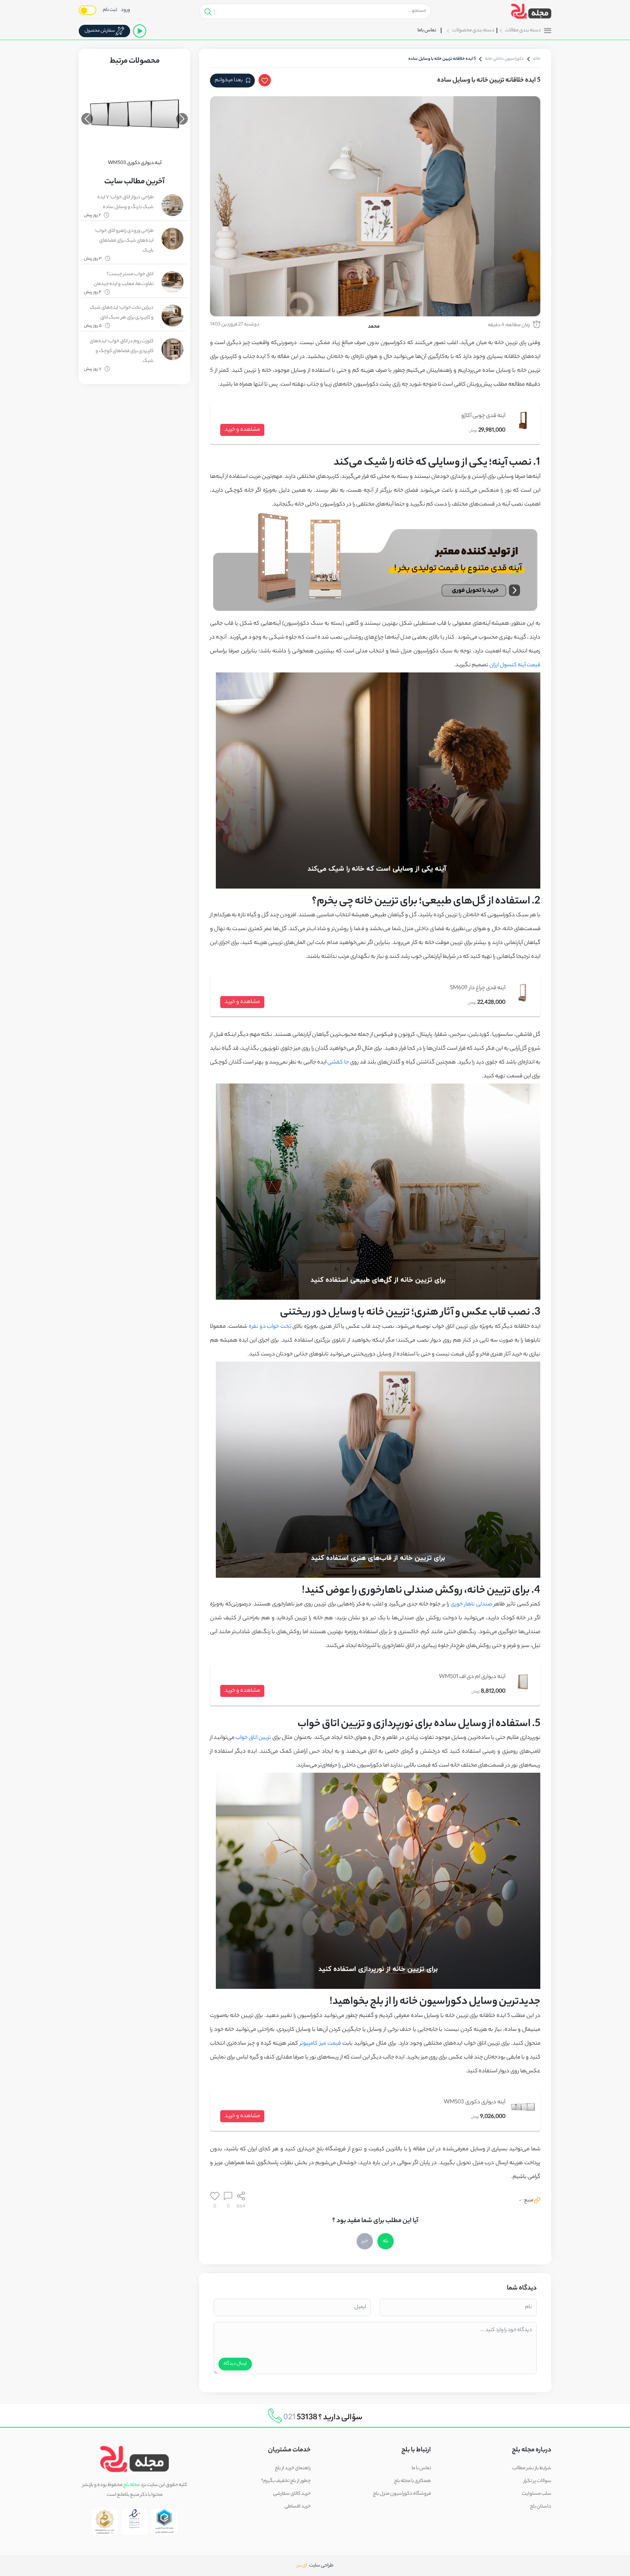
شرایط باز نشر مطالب (532, 2468)
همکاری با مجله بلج (413, 2481)
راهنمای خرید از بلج (293, 2468)
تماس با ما (421, 2468)
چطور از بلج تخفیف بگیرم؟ (286, 2481)
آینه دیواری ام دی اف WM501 (472, 1677)
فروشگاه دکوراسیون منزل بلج (402, 2494)
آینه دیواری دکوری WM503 (475, 2102)
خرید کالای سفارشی (292, 2494)
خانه (537, 59)
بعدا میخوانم (229, 81)
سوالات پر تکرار (537, 2481)
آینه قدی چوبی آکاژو (483, 416)
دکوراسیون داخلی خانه (504, 59)
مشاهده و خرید (242, 430)
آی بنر (303, 2566)
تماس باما (427, 30)
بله (386, 2241)
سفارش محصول (100, 31)
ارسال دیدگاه (235, 2364)
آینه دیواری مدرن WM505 (135, 163)
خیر (365, 2241)
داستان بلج (541, 2507)
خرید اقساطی (297, 2507)
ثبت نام (110, 10)
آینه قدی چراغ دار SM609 (478, 988)
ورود (125, 10)
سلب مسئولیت (536, 2494)
